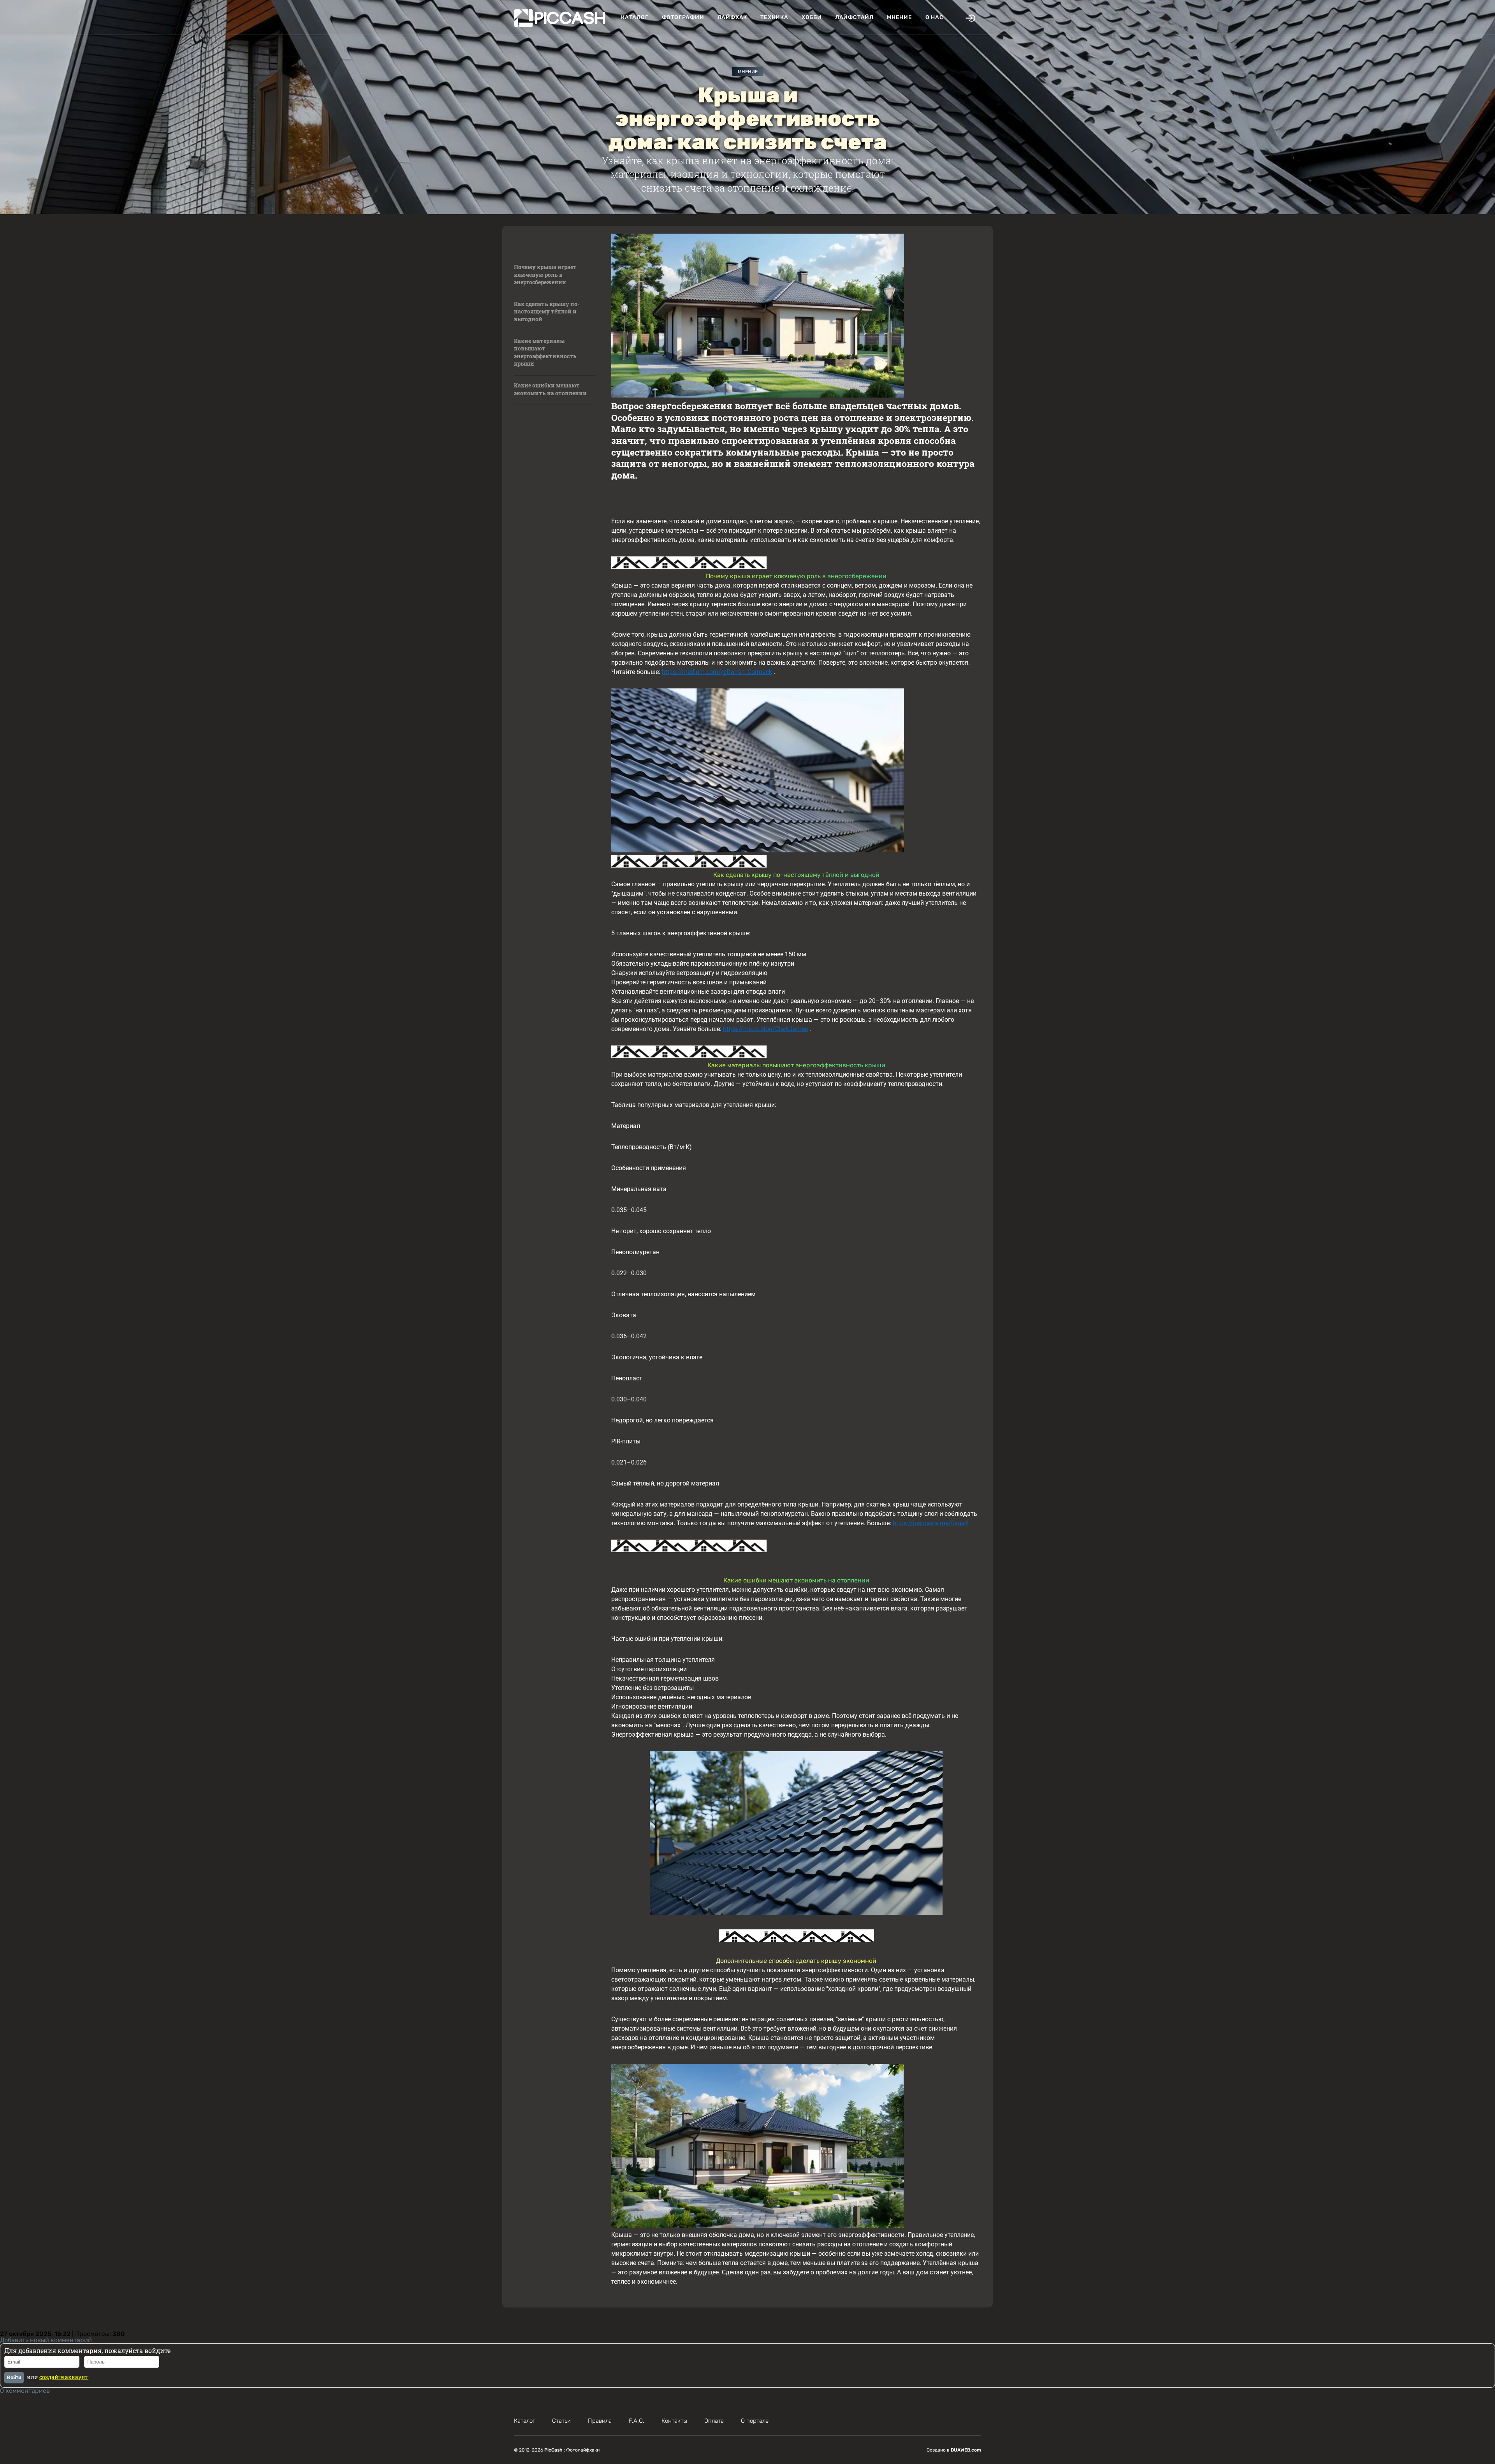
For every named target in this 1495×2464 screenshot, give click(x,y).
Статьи (561, 2421)
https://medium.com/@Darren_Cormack (717, 672)
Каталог (635, 17)
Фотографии (683, 17)
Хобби (812, 17)
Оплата (714, 2421)
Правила (600, 2421)
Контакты (674, 2421)
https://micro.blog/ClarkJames (765, 1029)
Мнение (900, 17)
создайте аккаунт (64, 2377)
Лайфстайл (854, 17)
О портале (755, 2421)
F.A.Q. (637, 2421)
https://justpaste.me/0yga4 (930, 1523)
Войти (14, 2378)
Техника (774, 17)
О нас (935, 17)
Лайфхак (733, 17)
